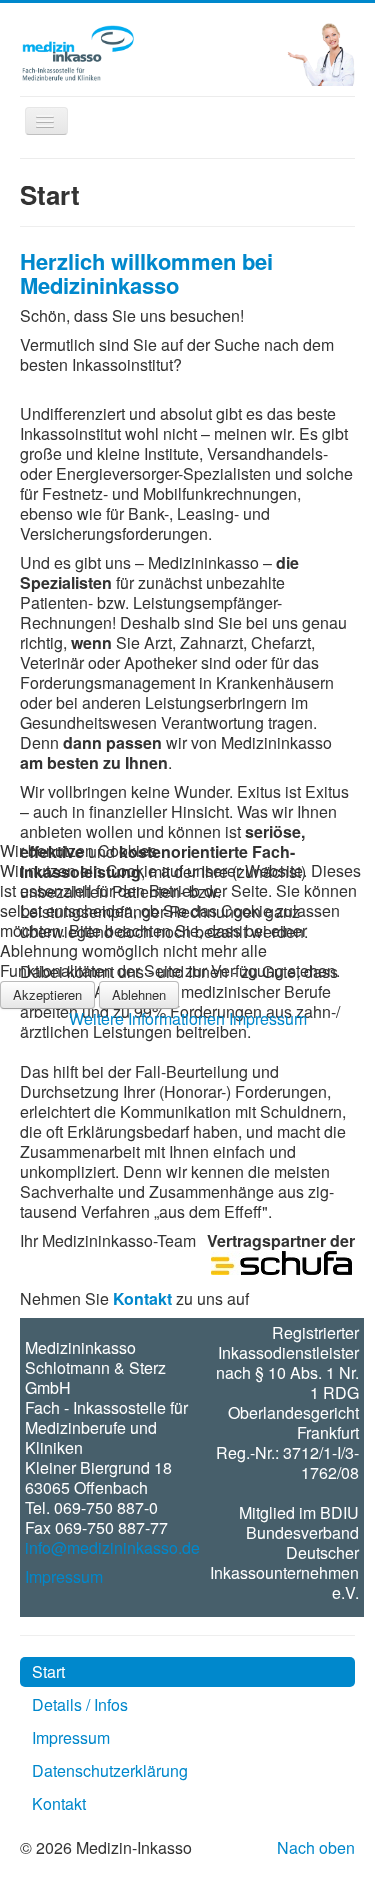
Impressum (268, 1018)
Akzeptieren (47, 994)
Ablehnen (139, 994)
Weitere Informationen (147, 1018)
